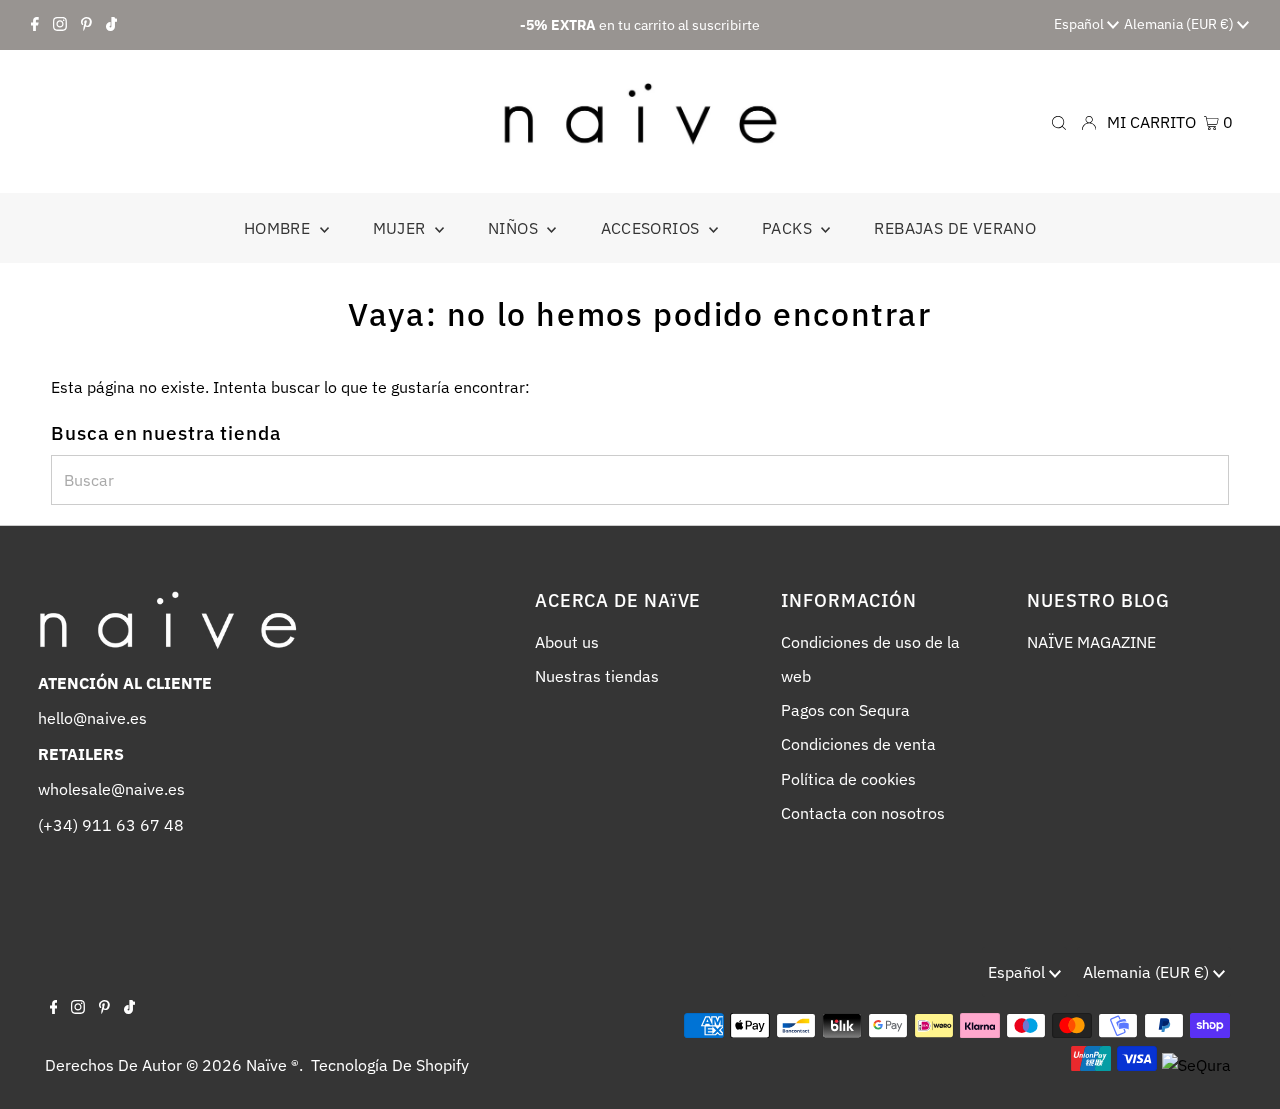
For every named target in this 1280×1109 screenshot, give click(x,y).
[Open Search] (1059, 121)
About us (567, 642)
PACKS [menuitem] (789, 228)
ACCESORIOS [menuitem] (652, 228)
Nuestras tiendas (597, 676)
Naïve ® (272, 1065)
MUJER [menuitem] (401, 228)
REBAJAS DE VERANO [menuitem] (955, 228)
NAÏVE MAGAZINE (1091, 642)
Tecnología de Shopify (390, 1065)
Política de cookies (848, 779)
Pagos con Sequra (845, 710)
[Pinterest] (86, 25)
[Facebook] (35, 25)
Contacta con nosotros (863, 813)
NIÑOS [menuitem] (515, 228)
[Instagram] (60, 25)
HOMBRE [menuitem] (279, 228)
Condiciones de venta (858, 744)
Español (1080, 24)
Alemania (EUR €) (1180, 24)
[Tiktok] (111, 25)
